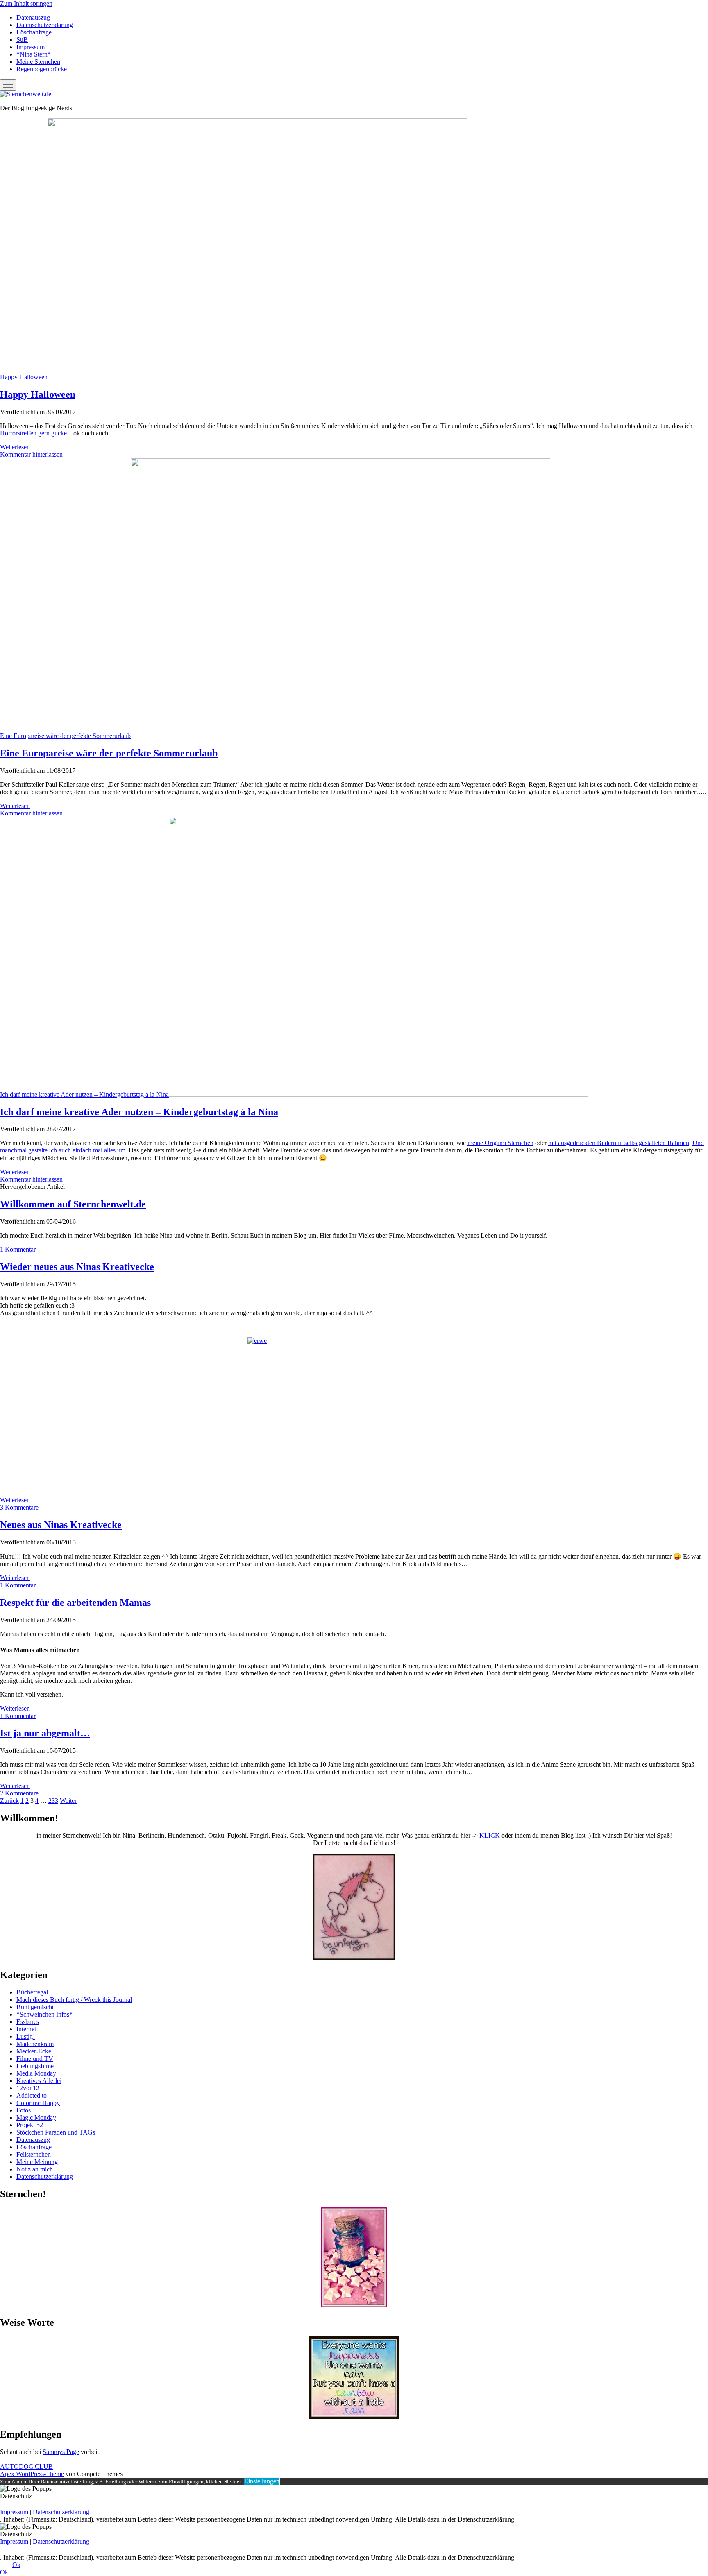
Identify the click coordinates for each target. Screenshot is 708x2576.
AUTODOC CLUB (26, 2466)
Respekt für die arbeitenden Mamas (75, 1603)
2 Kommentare (19, 1793)
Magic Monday (36, 2118)
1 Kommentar (18, 1249)
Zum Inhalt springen (26, 3)
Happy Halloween (24, 377)
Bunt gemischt (35, 2007)
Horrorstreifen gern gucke (33, 433)
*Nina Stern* (34, 54)
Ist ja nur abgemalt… (45, 1733)
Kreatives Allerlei (39, 2081)
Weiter (68, 1801)
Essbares (28, 2022)
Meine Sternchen (38, 62)
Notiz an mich (35, 2169)
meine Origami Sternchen (500, 1143)
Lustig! (26, 2036)
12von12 (28, 2088)
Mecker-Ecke (34, 2051)
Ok (16, 2565)
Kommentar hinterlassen (31, 454)
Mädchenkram (35, 2044)
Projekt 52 (30, 2125)
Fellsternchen (34, 2154)
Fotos (24, 2110)
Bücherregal (32, 1992)
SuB (22, 40)
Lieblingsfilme (35, 2066)
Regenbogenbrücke (42, 69)
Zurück (9, 1801)
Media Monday (36, 2073)
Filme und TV (35, 2059)
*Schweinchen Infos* (44, 2014)
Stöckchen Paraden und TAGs (56, 2132)
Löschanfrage (34, 32)
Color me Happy (38, 2103)
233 (53, 1801)
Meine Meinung (37, 2162)
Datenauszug (33, 17)
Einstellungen (262, 2481)
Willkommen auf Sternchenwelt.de (73, 1204)
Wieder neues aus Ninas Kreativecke (77, 1267)
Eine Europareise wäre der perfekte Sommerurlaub (65, 736)
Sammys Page (61, 2452)
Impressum (31, 47)
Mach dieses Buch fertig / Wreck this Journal (74, 2000)
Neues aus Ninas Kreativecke (61, 1525)
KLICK (490, 1835)
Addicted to (32, 2095)
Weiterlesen (15, 447)
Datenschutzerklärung (45, 25)
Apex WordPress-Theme (32, 2474)
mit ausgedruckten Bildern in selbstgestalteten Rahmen (619, 1143)
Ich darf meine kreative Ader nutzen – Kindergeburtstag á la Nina (84, 1094)
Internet (26, 2029)
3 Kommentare (19, 1507)
